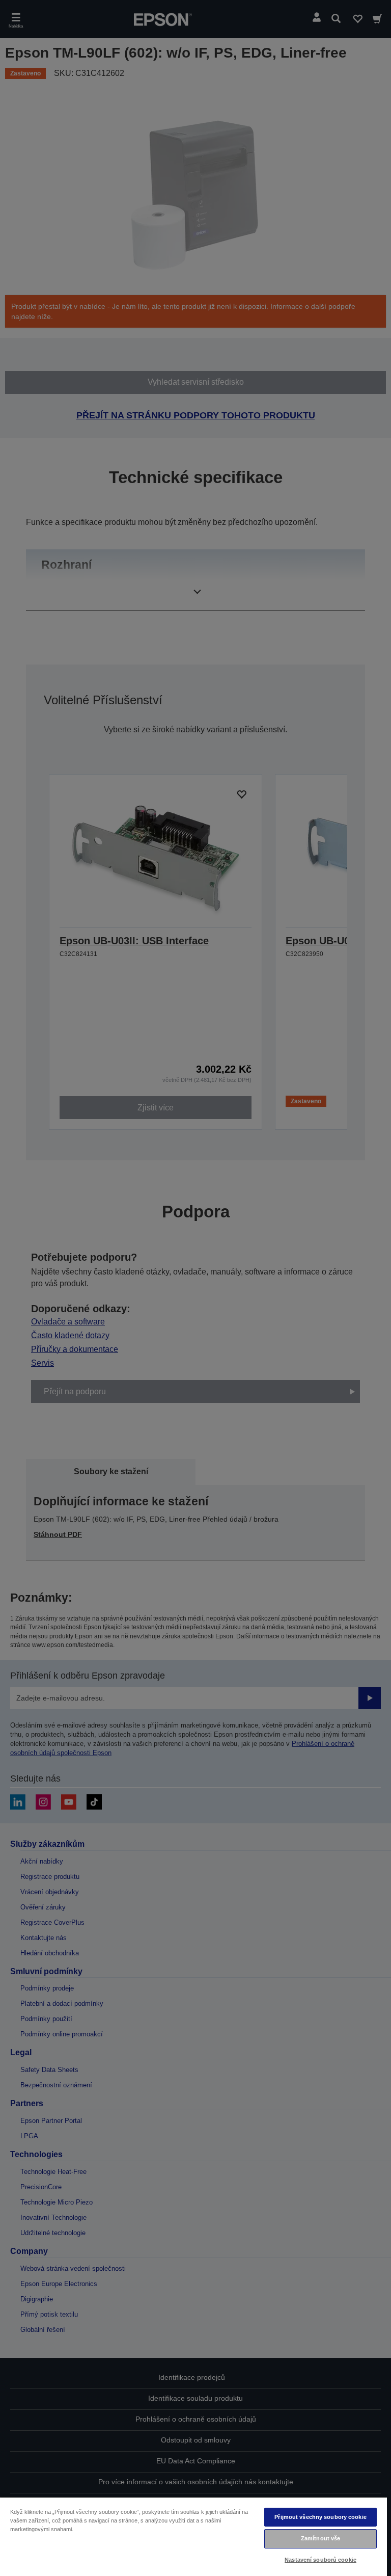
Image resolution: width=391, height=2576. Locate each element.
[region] (193, 2536)
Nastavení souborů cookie (320, 2560)
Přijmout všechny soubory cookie (320, 2517)
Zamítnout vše (320, 2538)
